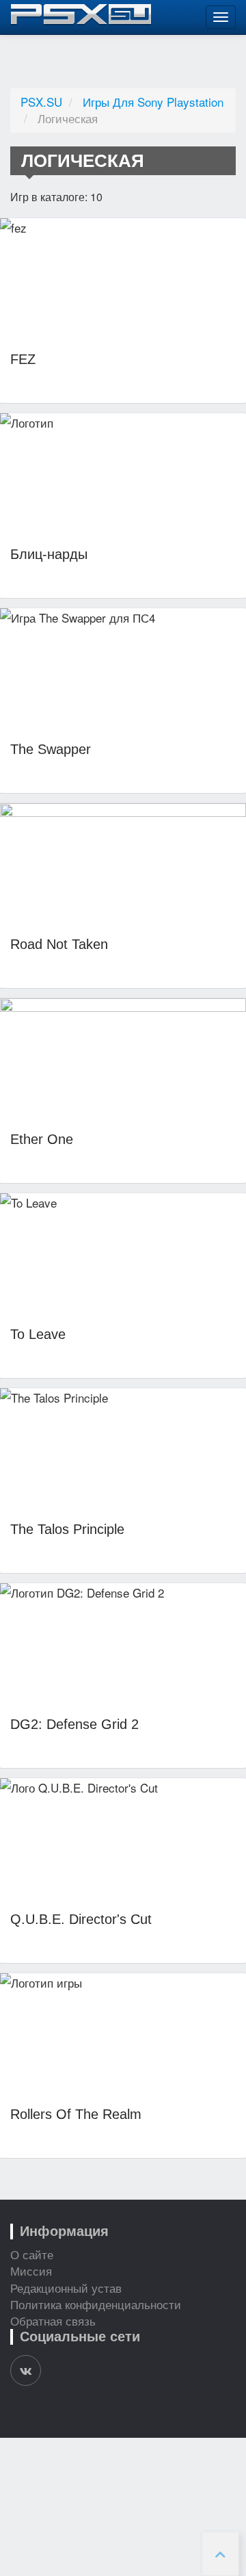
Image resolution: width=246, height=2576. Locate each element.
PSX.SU (41, 102)
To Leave (38, 1334)
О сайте (32, 2254)
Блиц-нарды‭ (49, 554)
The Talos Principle (67, 1529)
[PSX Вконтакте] (26, 2370)
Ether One (42, 1139)
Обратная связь (53, 2320)
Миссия (31, 2271)
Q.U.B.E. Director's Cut (81, 1919)
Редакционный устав (66, 2288)
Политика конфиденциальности (96, 2304)
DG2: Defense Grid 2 (74, 1724)
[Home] (81, 15)
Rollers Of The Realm (76, 2114)
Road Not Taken (59, 944)
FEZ (23, 359)
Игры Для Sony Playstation (153, 102)
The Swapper (51, 749)
